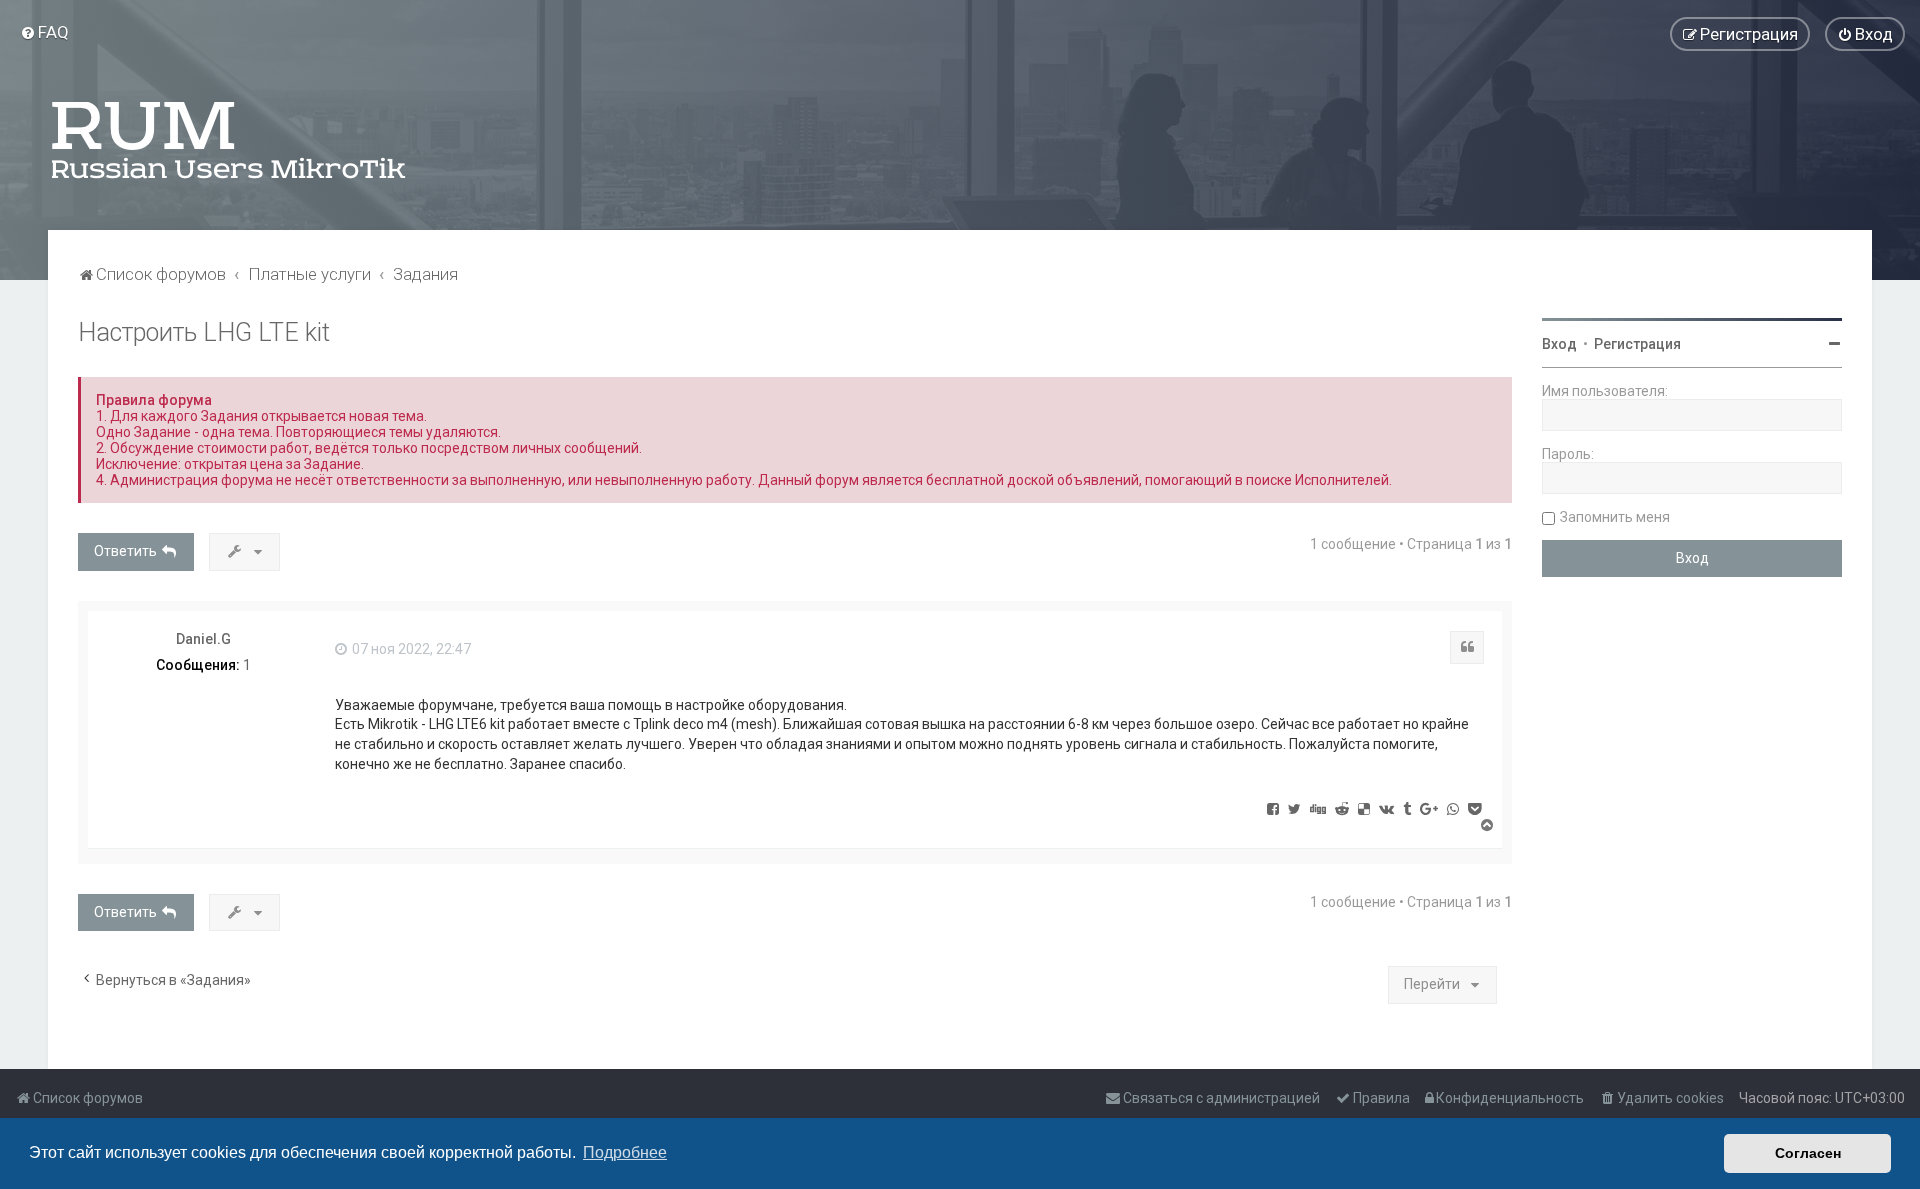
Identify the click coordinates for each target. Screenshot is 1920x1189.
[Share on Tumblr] (1407, 808)
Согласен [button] (1808, 1153)
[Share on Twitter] (1294, 808)
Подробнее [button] (625, 1152)
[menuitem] (44, 32)
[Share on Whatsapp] (1453, 808)
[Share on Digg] (1318, 808)
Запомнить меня (1615, 517)
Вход (1559, 344)
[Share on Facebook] (1273, 808)
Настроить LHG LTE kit (204, 332)
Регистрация (1637, 344)
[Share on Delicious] (1364, 808)
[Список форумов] (230, 140)
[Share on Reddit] (1342, 808)
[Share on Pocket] (1474, 808)
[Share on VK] (1386, 808)
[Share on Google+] (1429, 808)
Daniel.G (203, 639)
